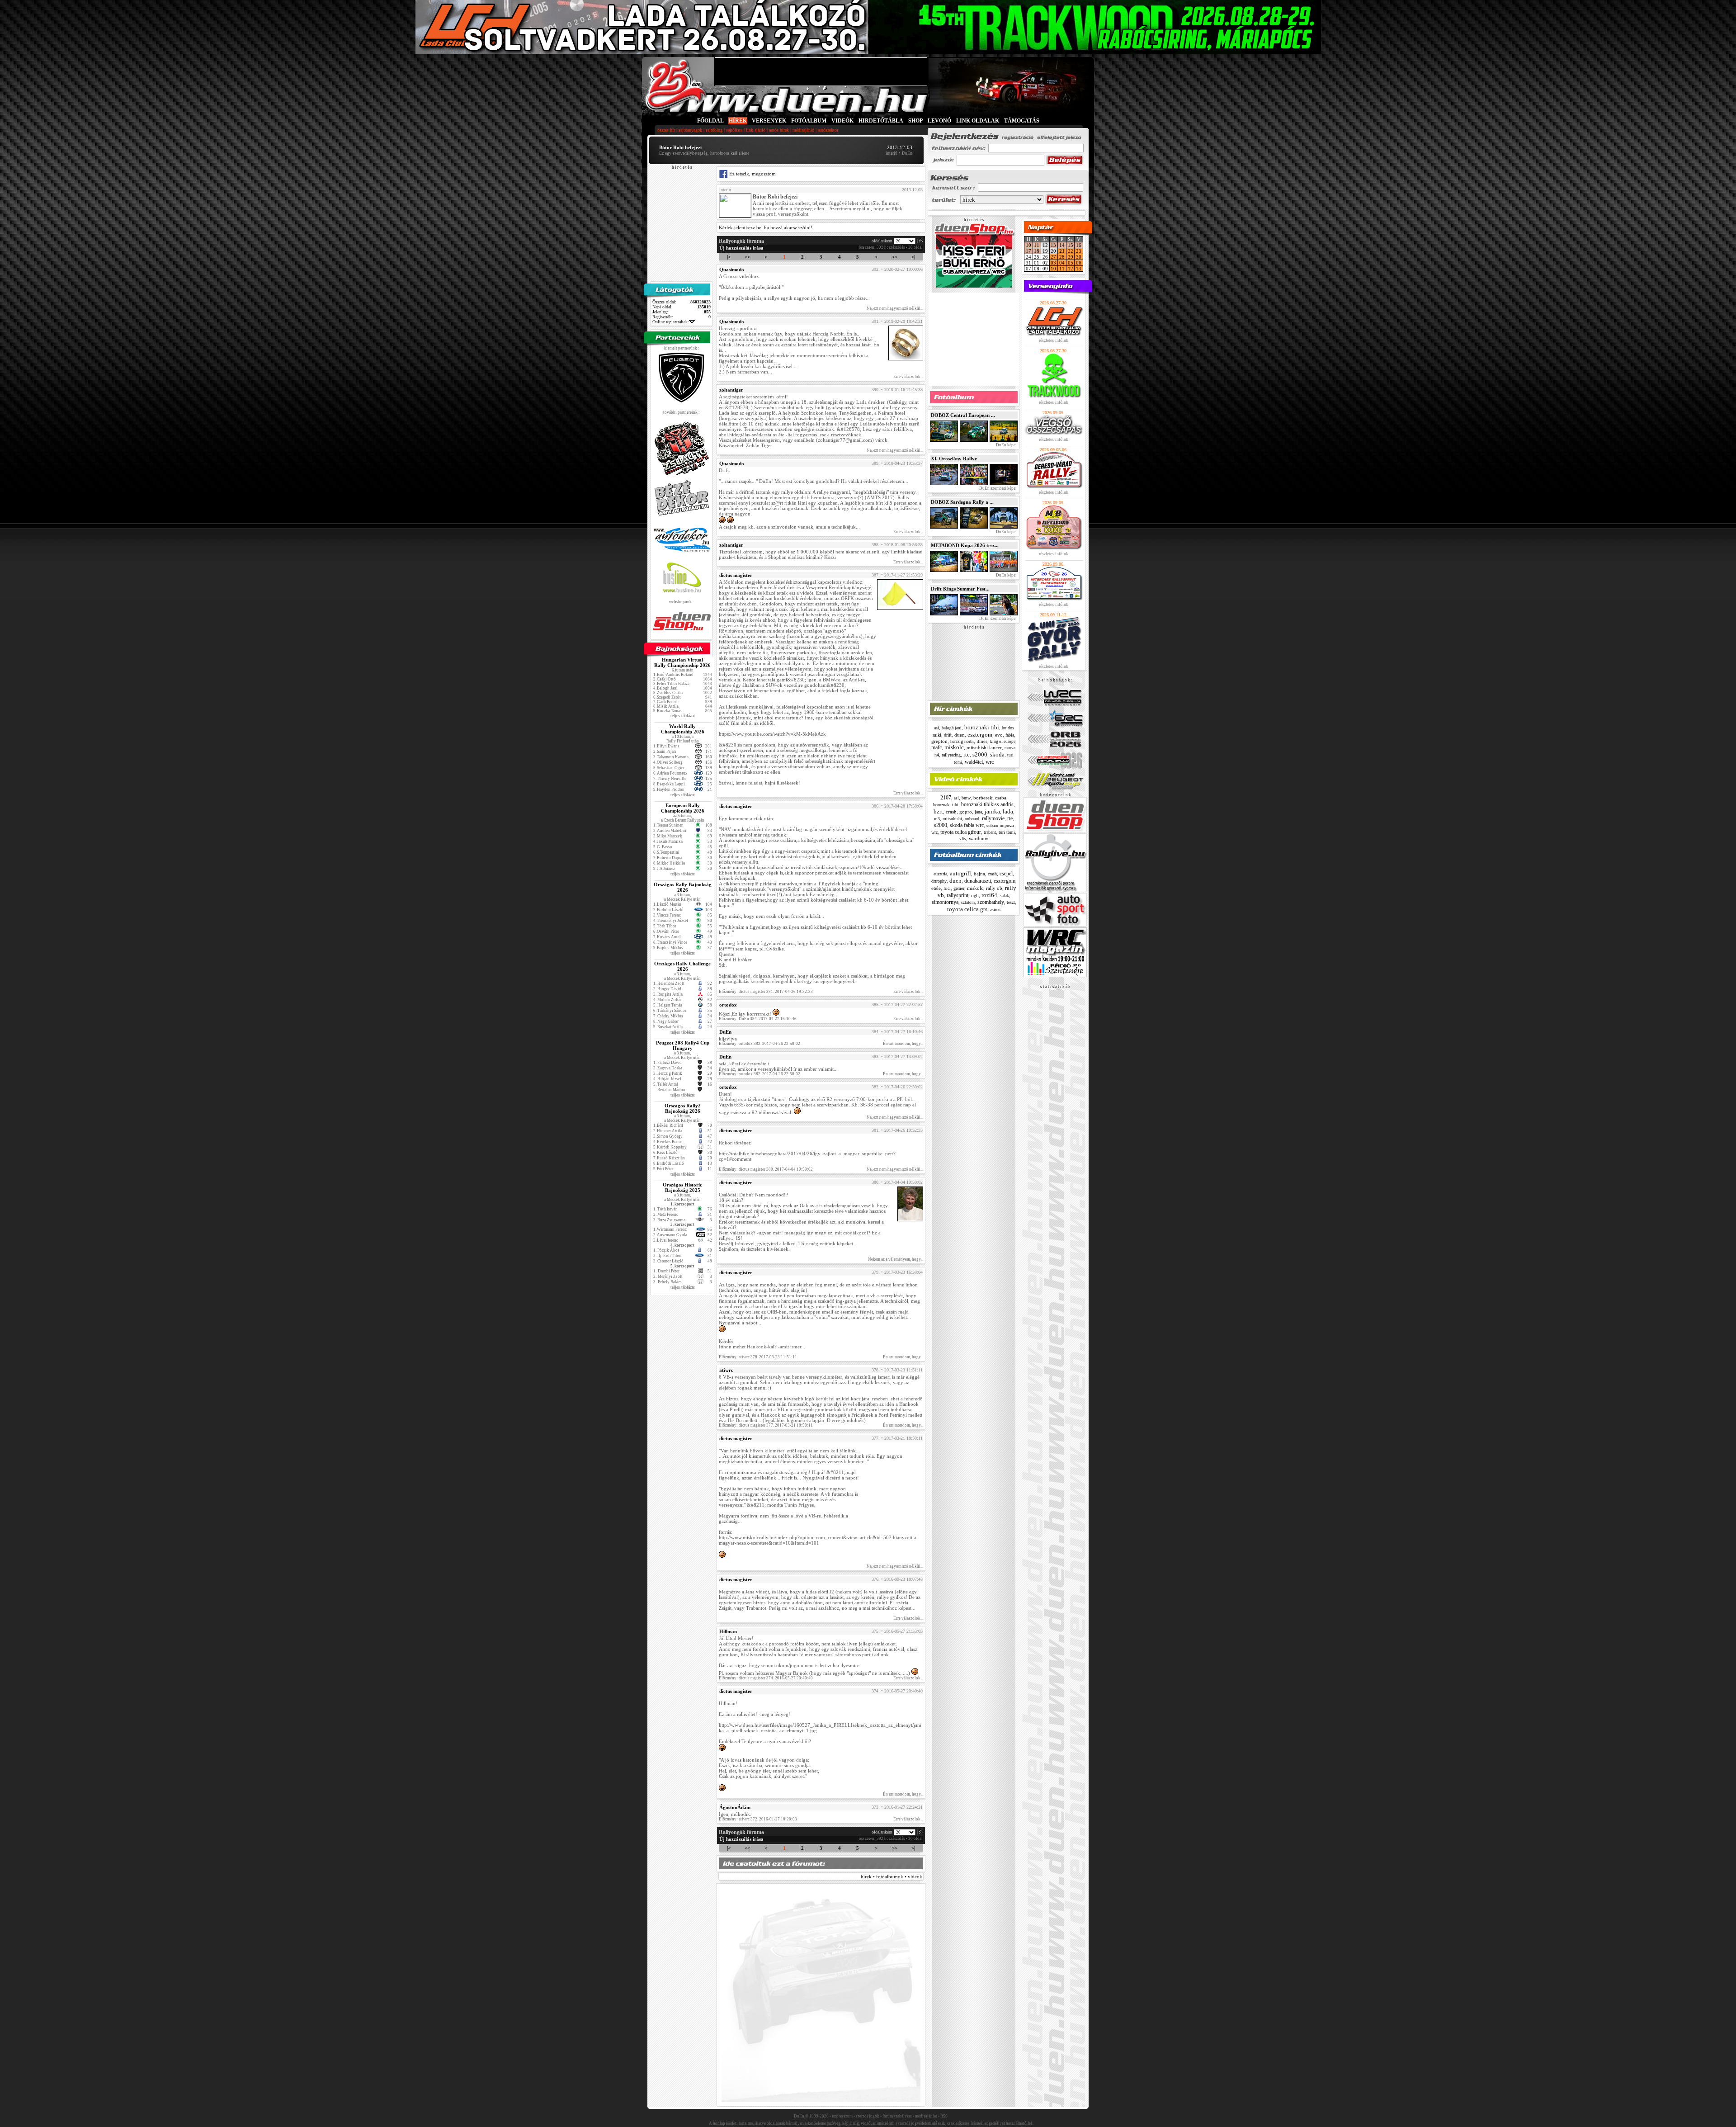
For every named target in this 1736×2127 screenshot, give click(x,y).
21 (1062, 251)
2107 (946, 798)
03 (1053, 263)
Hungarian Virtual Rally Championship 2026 (682, 662)
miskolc (954, 747)
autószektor (828, 130)
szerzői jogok (868, 2116)
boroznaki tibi (982, 727)
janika (992, 811)
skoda (997, 754)
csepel (1006, 874)
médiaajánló (803, 130)
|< (729, 257)
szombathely (991, 902)
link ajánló (756, 130)
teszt (1011, 902)
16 (1079, 245)
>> (895, 257)
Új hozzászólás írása (741, 248)
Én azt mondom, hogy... (903, 1044)
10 (1028, 245)
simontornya (945, 902)
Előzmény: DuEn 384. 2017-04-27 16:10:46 (758, 1019)
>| (913, 257)
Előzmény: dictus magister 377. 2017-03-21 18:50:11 (766, 1425)
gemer (959, 888)
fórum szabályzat (897, 2116)
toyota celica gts (967, 909)
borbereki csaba (990, 798)
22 (1071, 251)
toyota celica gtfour (961, 832)
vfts (963, 839)
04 (1062, 263)
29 (1071, 257)
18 (1037, 251)
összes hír (666, 130)
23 (1079, 251)
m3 (937, 819)
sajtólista (734, 130)
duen (960, 735)
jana (978, 812)
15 (1071, 245)
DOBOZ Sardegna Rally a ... (962, 502)
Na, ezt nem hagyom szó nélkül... (895, 308)
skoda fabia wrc (967, 825)
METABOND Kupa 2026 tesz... (965, 545)
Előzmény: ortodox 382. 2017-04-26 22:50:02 (759, 1044)
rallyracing (951, 755)
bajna (979, 874)
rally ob (994, 888)
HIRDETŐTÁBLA (881, 121)
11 (1037, 245)
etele (936, 888)
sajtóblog (714, 130)
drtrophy (939, 881)
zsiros (995, 910)
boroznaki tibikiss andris (987, 804)
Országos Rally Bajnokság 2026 (683, 887)
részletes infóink (1054, 340)
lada (1008, 811)
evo (999, 735)
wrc (990, 762)
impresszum (842, 2116)
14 (1062, 245)
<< (747, 257)
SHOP (915, 121)
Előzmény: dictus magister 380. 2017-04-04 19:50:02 (766, 1169)
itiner (982, 741)
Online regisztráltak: (671, 322)
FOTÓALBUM (809, 121)
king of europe (1003, 742)
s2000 (980, 754)
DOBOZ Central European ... (963, 415)
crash (951, 812)
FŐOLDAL (710, 121)
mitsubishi (952, 819)
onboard (972, 819)
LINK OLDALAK (978, 121)
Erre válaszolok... (908, 377)
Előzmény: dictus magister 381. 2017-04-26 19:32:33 (766, 992)
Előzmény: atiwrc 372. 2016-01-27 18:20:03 (758, 1819)
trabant (990, 832)
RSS (944, 2116)
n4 (937, 755)
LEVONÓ (940, 121)
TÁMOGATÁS (1022, 121)
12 (1071, 269)
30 (1079, 257)
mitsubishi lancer (984, 747)
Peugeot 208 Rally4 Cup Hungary (683, 1045)
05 (1071, 263)
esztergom (980, 735)
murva (1010, 748)
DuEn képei (1006, 445)
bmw (966, 798)
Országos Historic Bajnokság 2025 (682, 1187)
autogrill (960, 873)
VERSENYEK (769, 121)
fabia (1010, 735)
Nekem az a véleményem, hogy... (896, 1259)
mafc (936, 747)
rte (967, 754)
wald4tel (974, 762)
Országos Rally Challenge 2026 (682, 966)
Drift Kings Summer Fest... (960, 589)
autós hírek (779, 130)
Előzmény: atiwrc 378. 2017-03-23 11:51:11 (758, 1357)
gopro (966, 812)
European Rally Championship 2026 (683, 808)
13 (1053, 245)
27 (1053, 257)
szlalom (968, 903)
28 (1062, 257)
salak (1005, 896)
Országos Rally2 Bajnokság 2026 (683, 1108)
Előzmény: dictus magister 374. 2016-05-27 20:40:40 (766, 1678)
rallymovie (993, 818)
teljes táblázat (683, 716)
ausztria (940, 874)
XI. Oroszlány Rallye (954, 458)
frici (947, 889)
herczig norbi (962, 741)
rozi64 (989, 895)
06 (1079, 263)
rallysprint (958, 895)
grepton (939, 741)
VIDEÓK (842, 121)
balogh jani (952, 728)
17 (1028, 251)
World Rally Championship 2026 (683, 729)
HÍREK (738, 121)
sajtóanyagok (690, 130)
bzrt (938, 811)
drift (948, 735)
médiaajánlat (926, 2116)
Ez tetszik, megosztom (752, 174)
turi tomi (1007, 832)
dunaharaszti (978, 881)
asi (936, 728)
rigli (975, 896)
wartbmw (979, 838)
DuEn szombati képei (998, 488)
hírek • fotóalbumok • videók (892, 1876)
